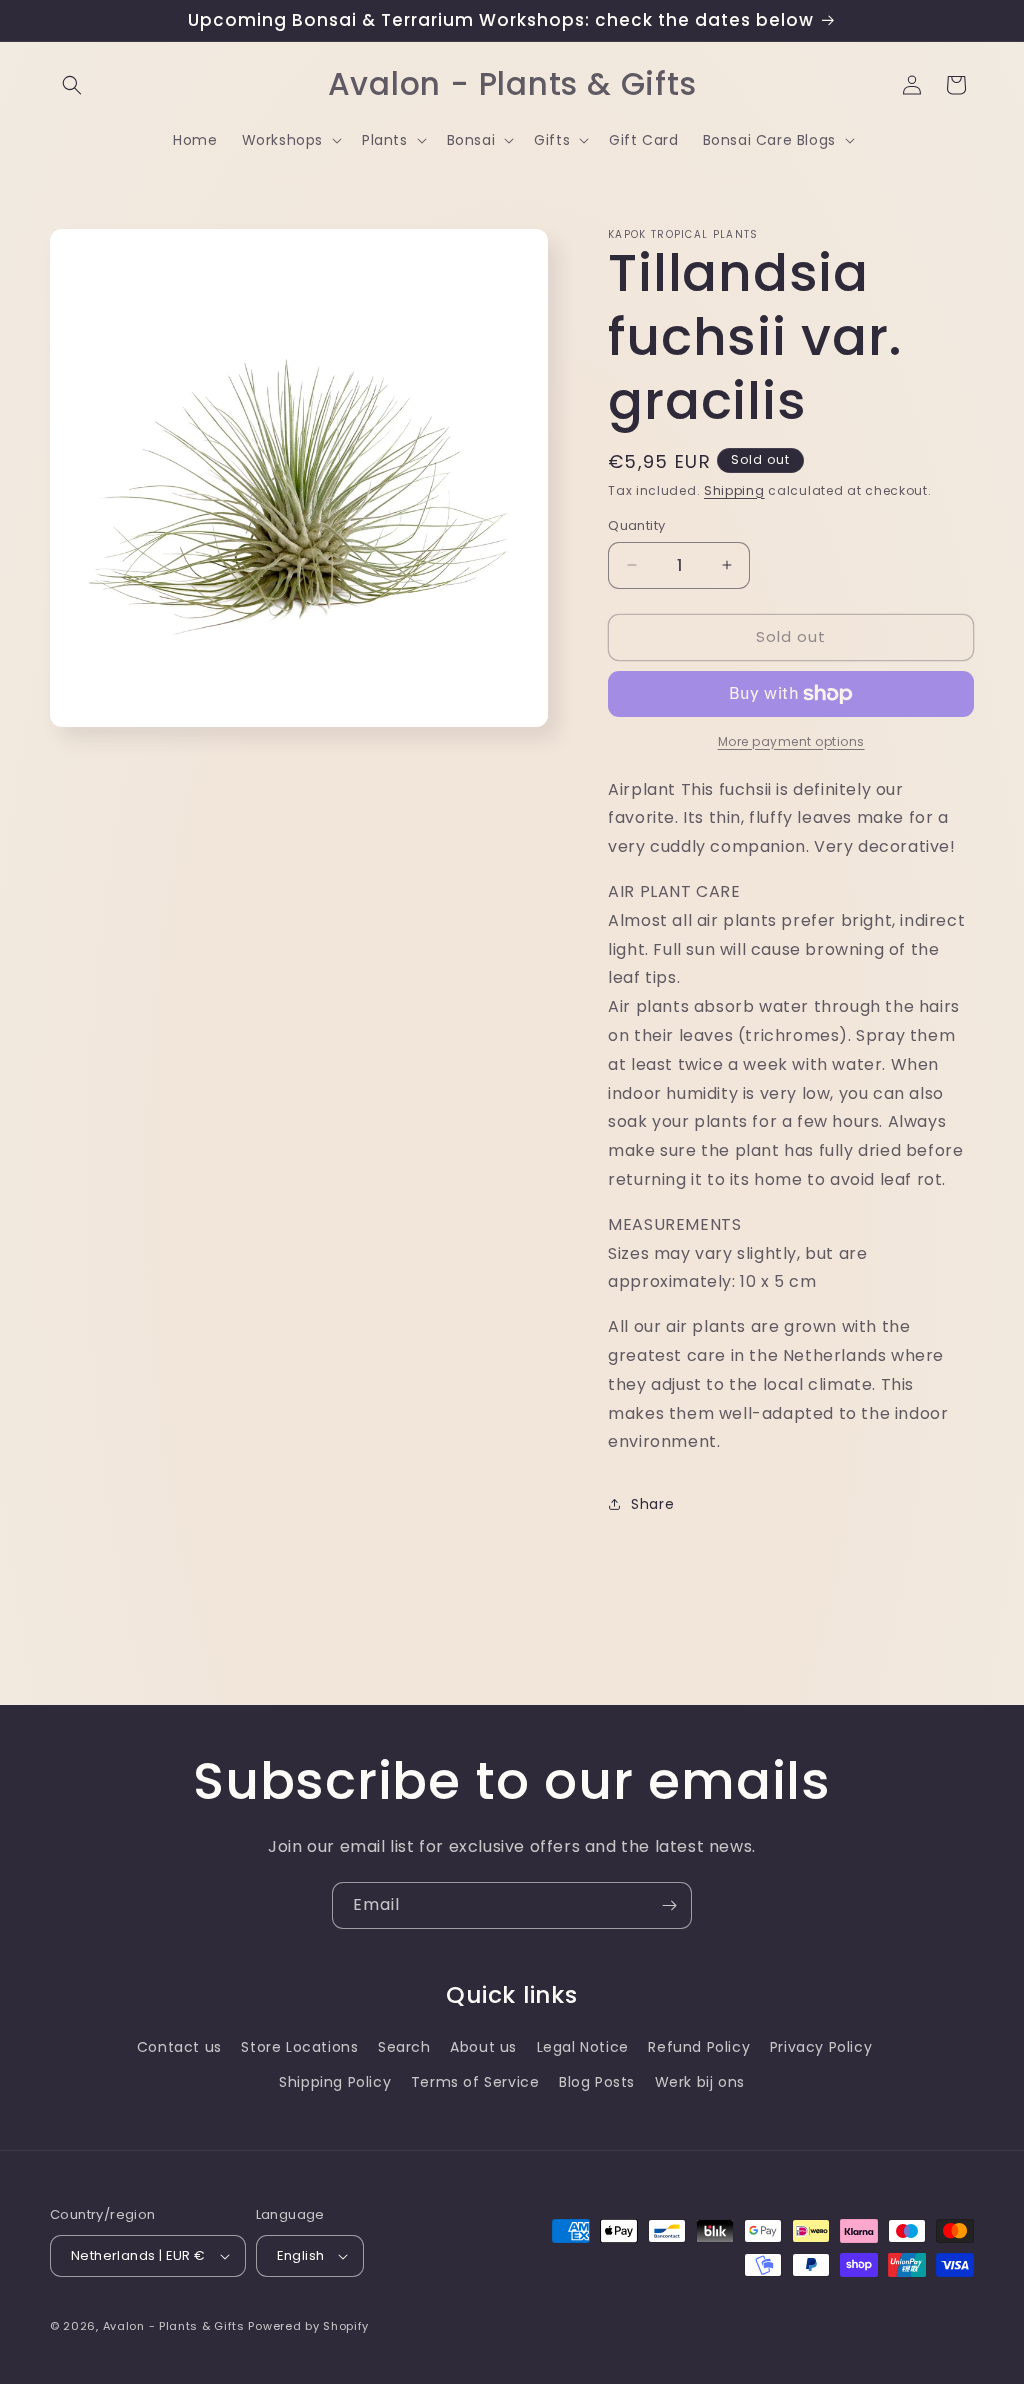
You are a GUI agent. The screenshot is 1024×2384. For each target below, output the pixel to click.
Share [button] (652, 1504)
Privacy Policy (821, 2047)
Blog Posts (597, 2082)
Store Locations (299, 2047)
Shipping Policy (335, 2082)
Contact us (179, 2047)
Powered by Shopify (308, 2326)
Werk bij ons (700, 2082)
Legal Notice (583, 2047)
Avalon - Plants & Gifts (174, 2326)
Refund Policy (699, 2047)
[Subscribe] (669, 1905)
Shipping (734, 490)
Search (404, 2047)
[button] (72, 85)
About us (483, 2047)
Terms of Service (475, 2082)
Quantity (636, 525)
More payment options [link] (791, 741)
